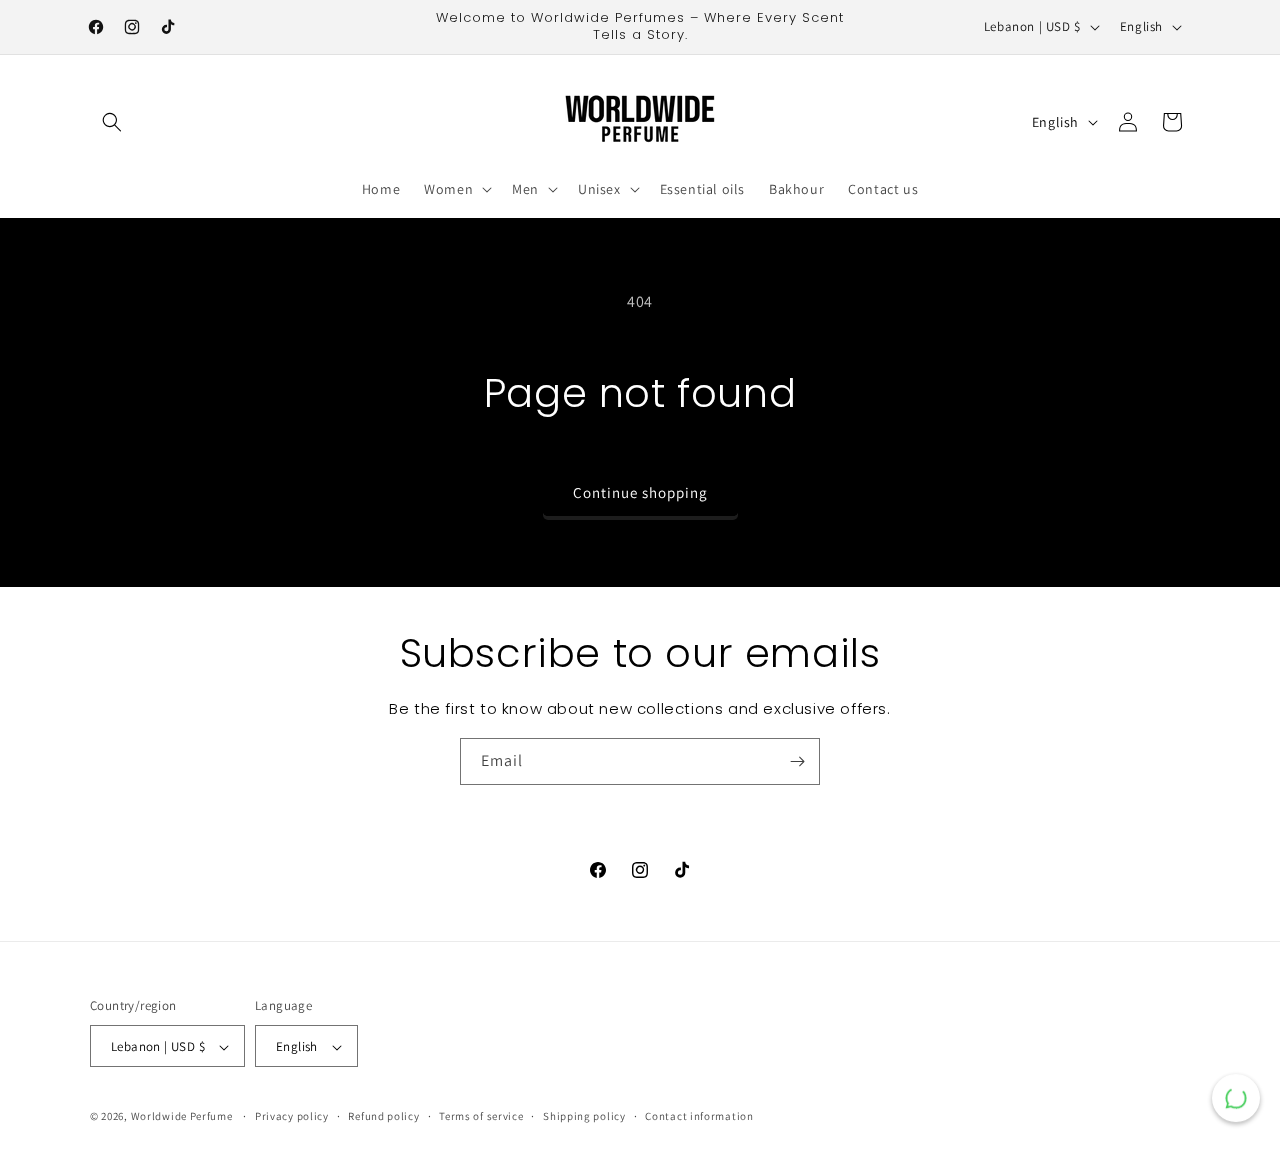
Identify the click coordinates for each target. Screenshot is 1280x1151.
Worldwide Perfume (182, 1117)
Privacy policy (292, 1116)
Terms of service (481, 1116)
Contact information (699, 1116)
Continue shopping (640, 492)
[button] (112, 122)
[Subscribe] (797, 761)
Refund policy (383, 1116)
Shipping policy (584, 1116)
